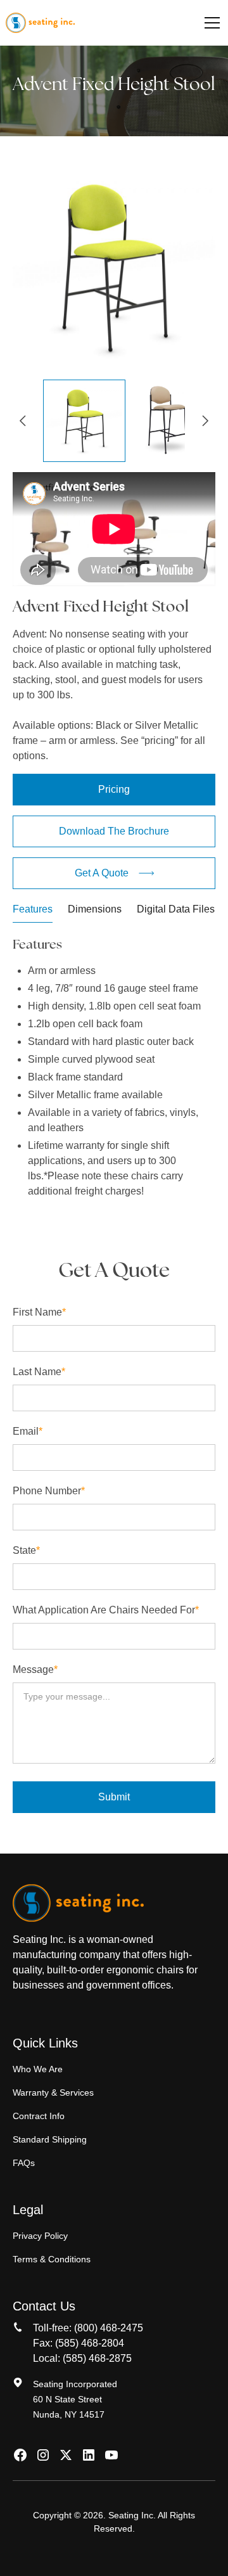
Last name (39, 1372)
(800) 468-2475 (109, 2328)
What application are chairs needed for (106, 1610)
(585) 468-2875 (97, 2358)
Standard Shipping (50, 2139)
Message (35, 1669)
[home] (40, 23)
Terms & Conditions (52, 2259)
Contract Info (39, 2116)
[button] (210, 23)
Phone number (49, 1491)
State (26, 1550)
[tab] (33, 912)
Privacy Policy (40, 2236)
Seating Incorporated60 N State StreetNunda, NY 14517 (75, 2399)
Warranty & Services (53, 2092)
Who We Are (38, 2069)
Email (28, 1431)
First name (39, 1312)
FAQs (24, 2163)
